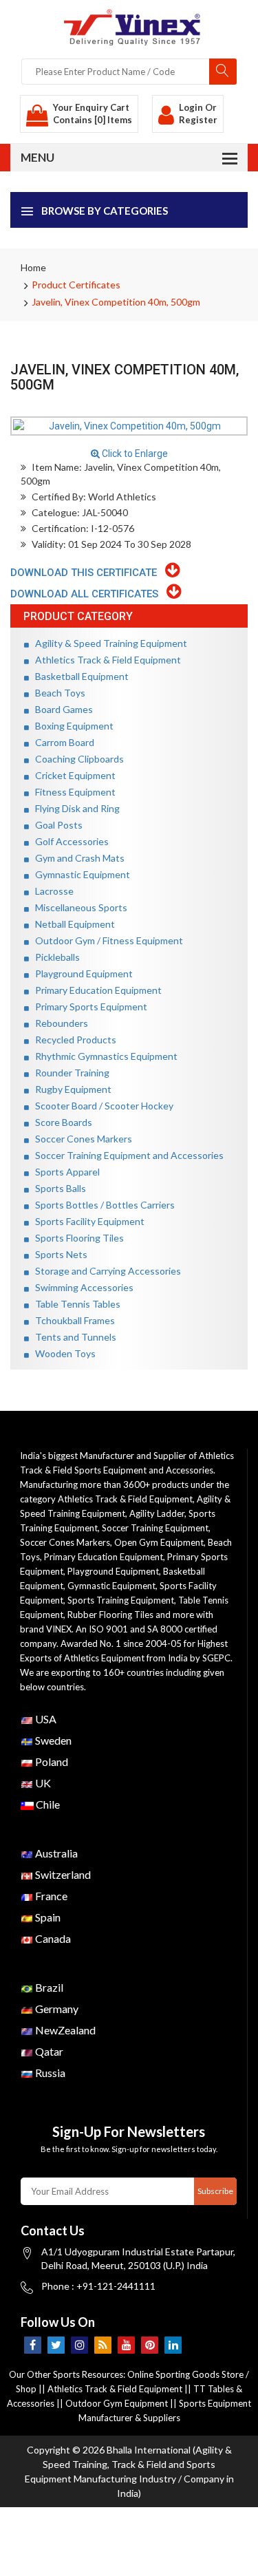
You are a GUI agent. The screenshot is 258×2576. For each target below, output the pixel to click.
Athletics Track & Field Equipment (105, 660)
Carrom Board (62, 742)
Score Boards (61, 1122)
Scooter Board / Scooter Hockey (101, 1106)
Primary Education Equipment (95, 990)
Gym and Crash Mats (77, 858)
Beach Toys (57, 693)
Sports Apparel (64, 1172)
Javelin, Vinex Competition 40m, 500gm (116, 302)
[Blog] (103, 2345)
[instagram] (79, 2345)
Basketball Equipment (79, 676)
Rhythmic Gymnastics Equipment (103, 1056)
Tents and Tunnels (73, 1337)
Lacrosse (51, 891)
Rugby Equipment (70, 1089)
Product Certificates (76, 285)
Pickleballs (54, 957)
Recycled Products (73, 1040)
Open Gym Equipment (159, 1542)
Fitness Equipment (72, 792)
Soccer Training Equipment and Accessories (126, 1155)
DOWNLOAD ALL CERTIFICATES (88, 594)
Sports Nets (58, 1254)
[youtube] (126, 2345)
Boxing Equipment (71, 726)
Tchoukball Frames (72, 1320)
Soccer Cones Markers (80, 1139)
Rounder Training (69, 1073)
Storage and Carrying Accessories (105, 1271)
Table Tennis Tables (75, 1304)
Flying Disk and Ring (74, 808)
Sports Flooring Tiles (76, 1238)
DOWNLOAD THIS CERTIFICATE (88, 573)
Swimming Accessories (81, 1287)
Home (33, 267)
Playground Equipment (81, 973)
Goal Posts (56, 825)
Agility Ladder (157, 1513)
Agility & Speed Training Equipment (108, 643)
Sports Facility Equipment (87, 1221)
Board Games (61, 709)
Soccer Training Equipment (155, 1528)
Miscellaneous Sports (78, 907)
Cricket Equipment (72, 775)
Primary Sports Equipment (88, 1007)
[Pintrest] (150, 2345)
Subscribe (215, 2191)
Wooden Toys (62, 1353)
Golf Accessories (69, 841)
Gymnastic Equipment (79, 874)
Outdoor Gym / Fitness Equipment (106, 940)
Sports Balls (57, 1188)
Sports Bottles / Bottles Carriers (102, 1205)
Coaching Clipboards (76, 759)
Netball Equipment (72, 924)
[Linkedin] (173, 2345)
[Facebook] (33, 2345)
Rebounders (58, 1023)
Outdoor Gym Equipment (117, 2403)
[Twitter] (56, 2345)
